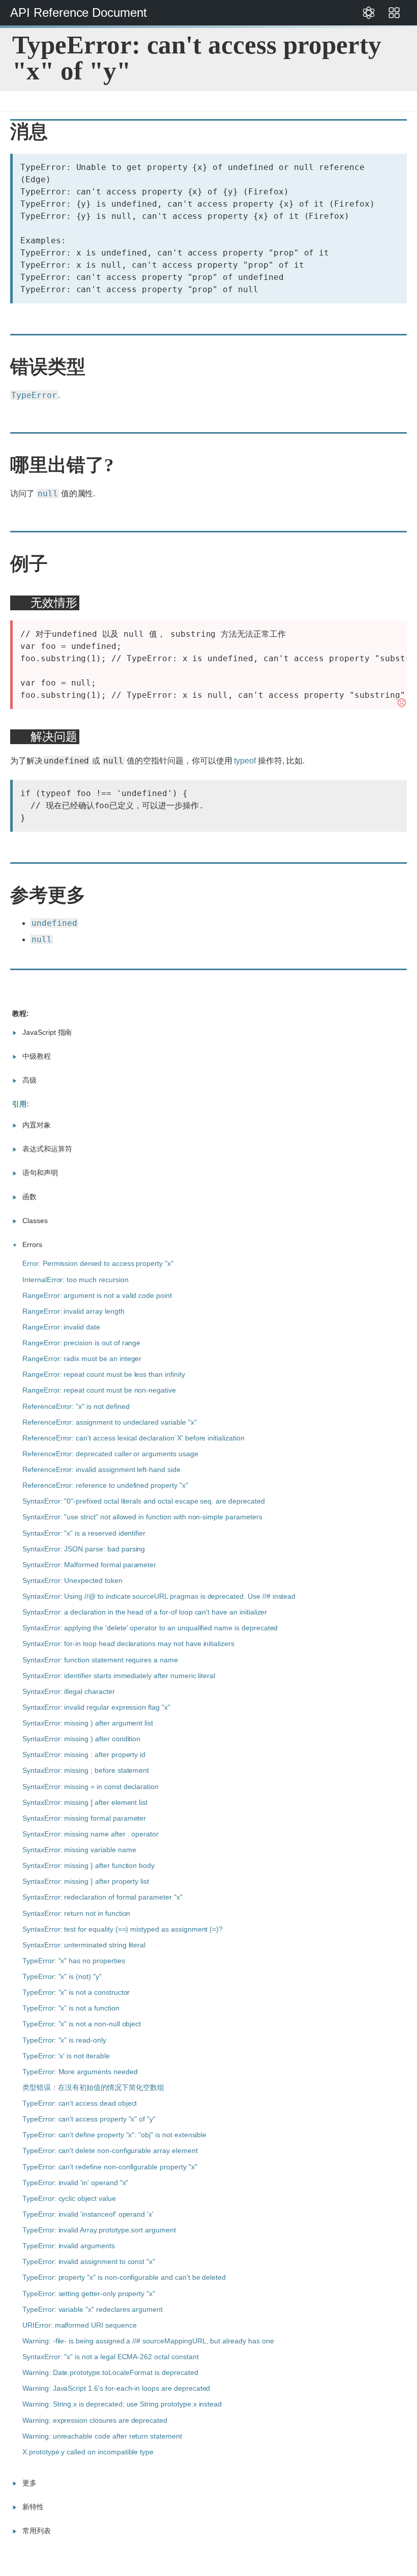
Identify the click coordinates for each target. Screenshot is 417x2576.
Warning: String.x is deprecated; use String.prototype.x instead (122, 2404)
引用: (21, 1104)
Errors (32, 1244)
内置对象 (37, 1125)
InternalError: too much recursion (76, 1280)
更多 (29, 2483)
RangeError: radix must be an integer (82, 1358)
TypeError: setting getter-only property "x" (89, 2294)
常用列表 (37, 2531)
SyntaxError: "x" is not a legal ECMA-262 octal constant (111, 2357)
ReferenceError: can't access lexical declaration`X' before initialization (133, 1438)
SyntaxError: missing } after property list (86, 1881)
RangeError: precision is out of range (81, 1343)
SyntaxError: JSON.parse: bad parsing (84, 1549)
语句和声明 (40, 1173)
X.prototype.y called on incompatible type (88, 2452)
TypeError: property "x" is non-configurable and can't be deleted (124, 2277)
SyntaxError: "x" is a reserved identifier (84, 1533)
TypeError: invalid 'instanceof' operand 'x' (88, 2214)
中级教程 (37, 1056)
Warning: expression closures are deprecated (95, 2420)
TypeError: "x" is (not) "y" (62, 1976)
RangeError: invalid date (61, 1327)
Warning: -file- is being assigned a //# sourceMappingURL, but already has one (148, 2341)
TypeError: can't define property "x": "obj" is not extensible (114, 2135)
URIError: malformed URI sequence (80, 2325)
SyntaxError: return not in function (76, 1913)
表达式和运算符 (47, 1149)
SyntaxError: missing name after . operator (91, 1834)
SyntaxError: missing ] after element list (85, 1802)
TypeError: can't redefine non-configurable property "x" (110, 2167)
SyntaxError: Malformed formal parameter (89, 1565)
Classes (35, 1221)
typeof (245, 761)
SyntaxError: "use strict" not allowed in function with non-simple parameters (142, 1517)
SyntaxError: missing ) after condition (81, 1739)
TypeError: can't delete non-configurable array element (110, 2150)
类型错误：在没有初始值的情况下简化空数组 (93, 2087)
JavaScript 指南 (47, 1032)
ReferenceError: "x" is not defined (76, 1406)
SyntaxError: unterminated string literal (84, 1945)
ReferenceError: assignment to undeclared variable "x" (110, 1422)
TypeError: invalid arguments (69, 2246)
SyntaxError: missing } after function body (88, 1865)
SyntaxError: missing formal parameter (84, 1818)
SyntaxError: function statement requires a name (100, 1660)
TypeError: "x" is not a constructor (76, 1992)
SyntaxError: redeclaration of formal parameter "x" (102, 1897)
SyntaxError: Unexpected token (72, 1580)
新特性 (33, 2507)
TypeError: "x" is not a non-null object (82, 2024)
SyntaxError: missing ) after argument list (88, 1723)
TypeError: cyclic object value (69, 2198)
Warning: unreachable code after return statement (102, 2436)
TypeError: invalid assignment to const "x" (89, 2261)
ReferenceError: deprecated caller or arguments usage (110, 1454)
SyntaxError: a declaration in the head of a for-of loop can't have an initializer (145, 1612)
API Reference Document (79, 12)
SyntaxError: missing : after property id (84, 1754)
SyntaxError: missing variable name (79, 1850)
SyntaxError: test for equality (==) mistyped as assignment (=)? (123, 1929)
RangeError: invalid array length (73, 1311)
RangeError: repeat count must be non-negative (99, 1390)
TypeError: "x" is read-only (64, 2040)
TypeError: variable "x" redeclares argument (93, 2309)
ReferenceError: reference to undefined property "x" (105, 1485)
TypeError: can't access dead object (80, 2103)
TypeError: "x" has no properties (74, 1961)
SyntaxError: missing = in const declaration (91, 1787)
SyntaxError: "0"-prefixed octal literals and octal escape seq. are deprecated (144, 1501)
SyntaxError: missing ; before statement (86, 1770)
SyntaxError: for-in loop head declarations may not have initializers (128, 1644)
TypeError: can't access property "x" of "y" (89, 2119)
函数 (29, 1197)
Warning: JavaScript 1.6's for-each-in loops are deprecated (116, 2388)
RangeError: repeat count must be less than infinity (104, 1374)
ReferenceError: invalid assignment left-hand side (101, 1469)
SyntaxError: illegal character (69, 1691)
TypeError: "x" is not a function (71, 2008)
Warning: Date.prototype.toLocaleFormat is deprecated (110, 2372)
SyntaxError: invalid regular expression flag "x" (96, 1707)
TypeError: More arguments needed (80, 2072)
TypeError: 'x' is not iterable (66, 2056)
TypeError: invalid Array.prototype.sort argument (99, 2230)
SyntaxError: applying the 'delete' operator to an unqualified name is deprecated (150, 1628)
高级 (29, 1080)
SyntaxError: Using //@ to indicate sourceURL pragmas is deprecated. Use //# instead (159, 1596)
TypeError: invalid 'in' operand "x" (75, 2183)
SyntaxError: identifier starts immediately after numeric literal (119, 1676)
